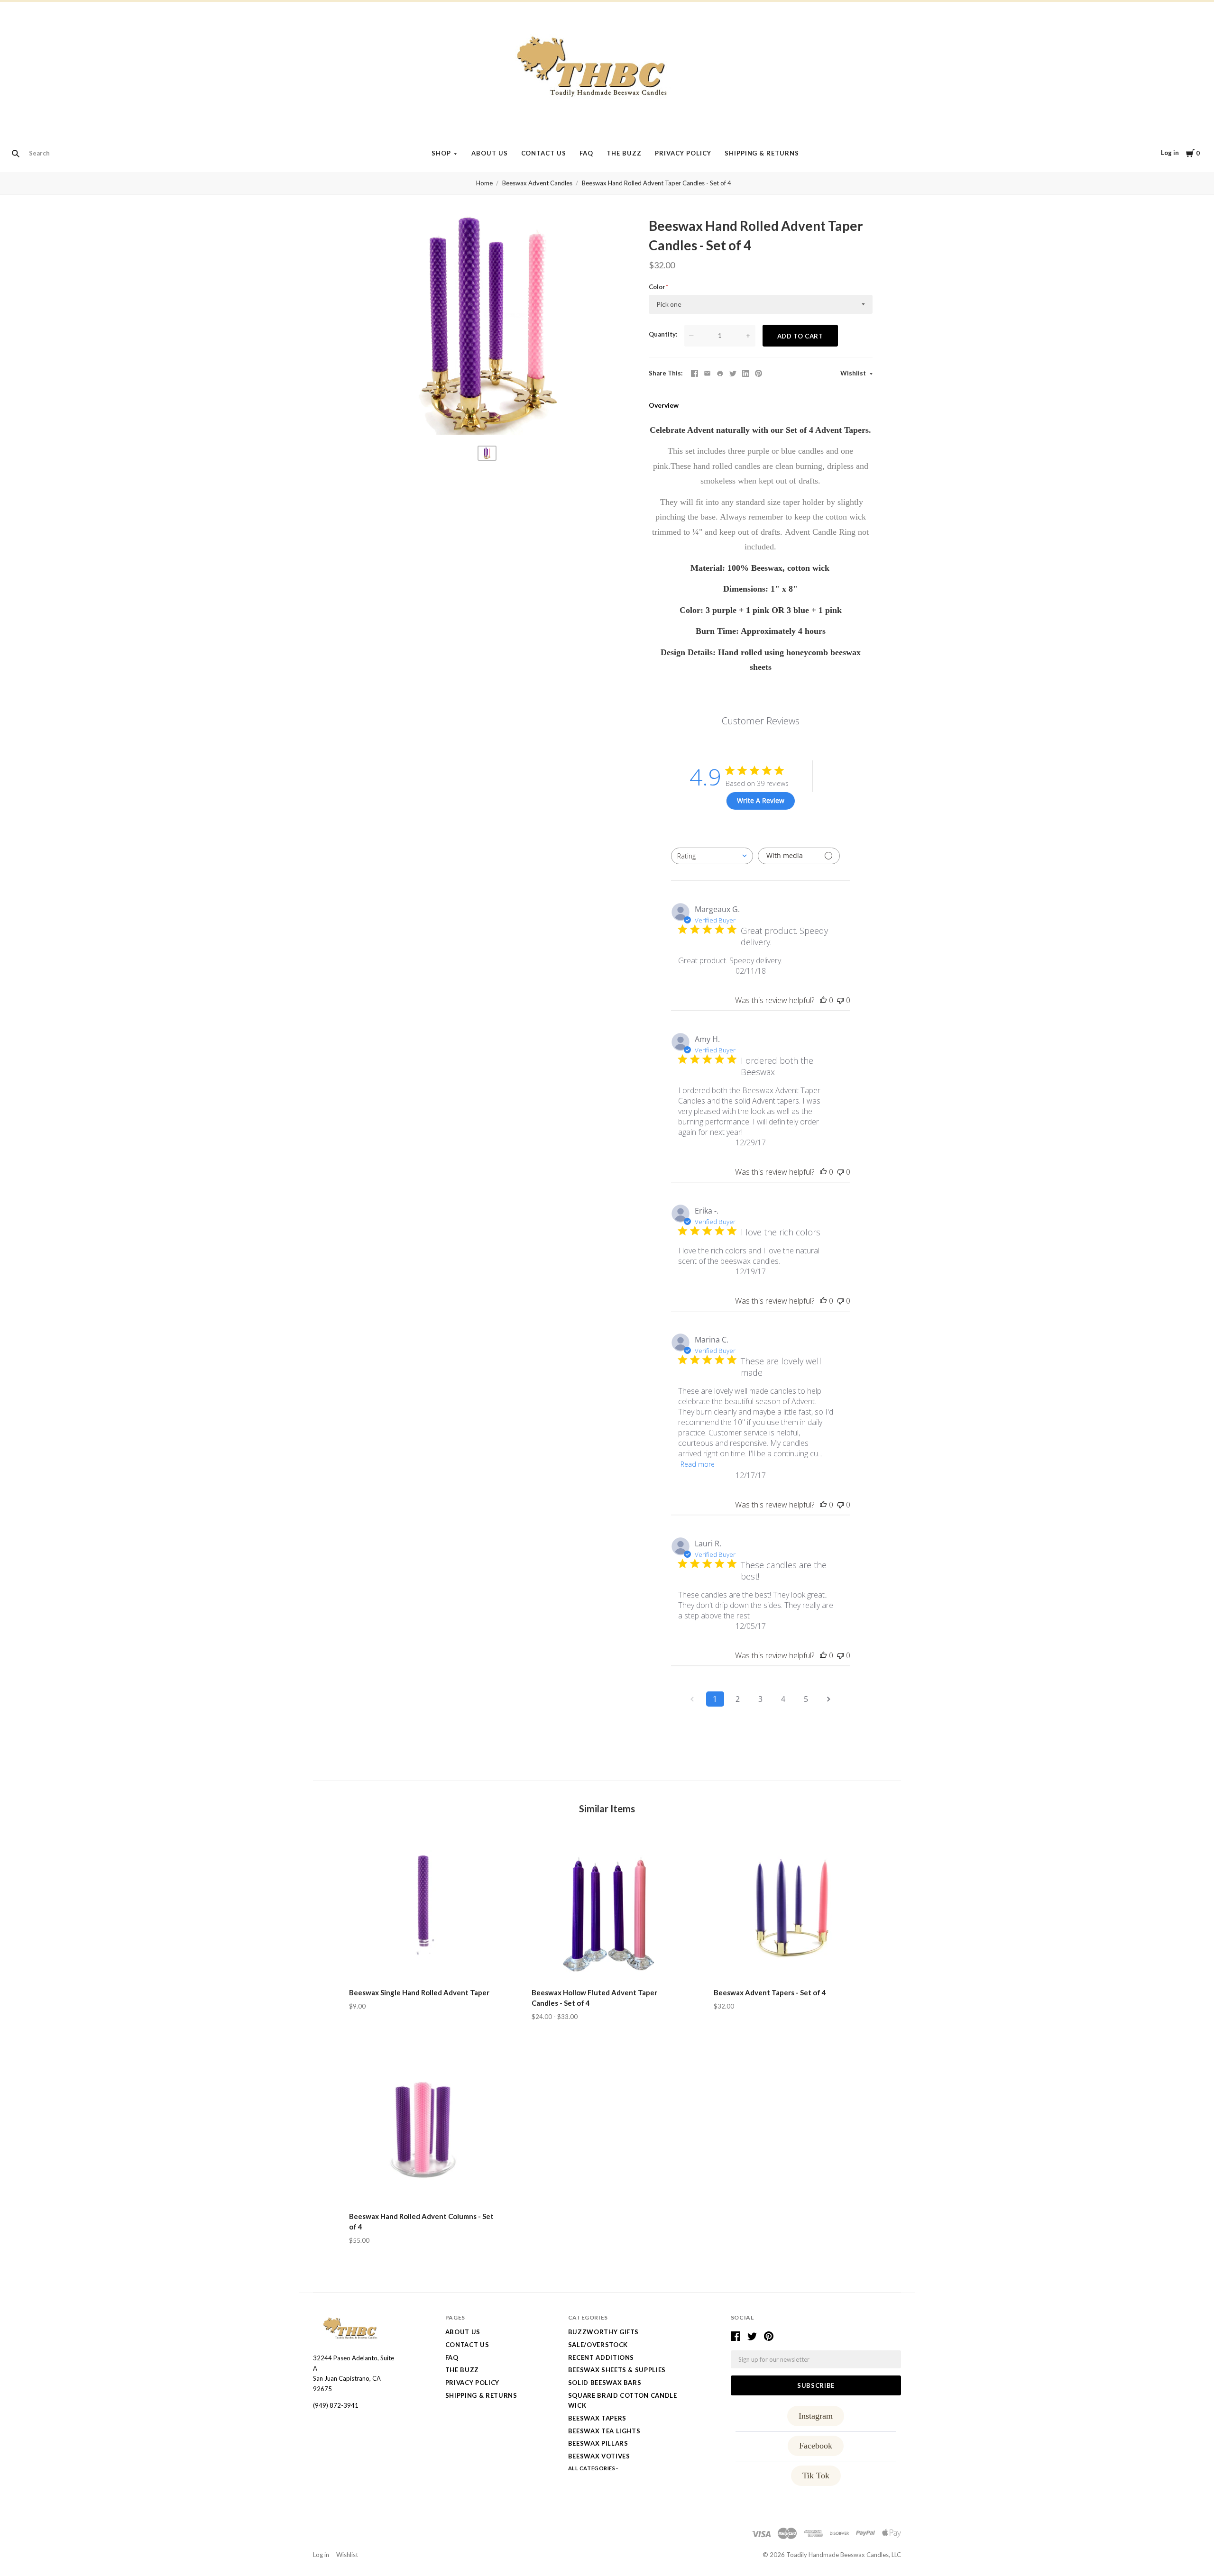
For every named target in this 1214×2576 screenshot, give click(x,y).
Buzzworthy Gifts (603, 2332)
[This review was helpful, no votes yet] (823, 1000)
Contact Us (544, 153)
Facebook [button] (816, 2446)
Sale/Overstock (598, 2345)
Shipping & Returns (762, 153)
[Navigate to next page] (829, 1699)
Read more (698, 1464)
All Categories (592, 2468)
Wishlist (854, 373)
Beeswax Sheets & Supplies (617, 2370)
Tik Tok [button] (816, 2476)
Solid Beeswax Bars (605, 2383)
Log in (1170, 153)
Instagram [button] (816, 2416)
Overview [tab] (664, 405)
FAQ (586, 153)
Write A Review (761, 800)
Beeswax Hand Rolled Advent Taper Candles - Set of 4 (657, 183)
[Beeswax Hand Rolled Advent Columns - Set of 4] (425, 2130)
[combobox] (712, 856)
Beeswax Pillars (598, 2443)
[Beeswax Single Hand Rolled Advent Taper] (425, 1906)
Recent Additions (601, 2357)
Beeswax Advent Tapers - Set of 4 (770, 1992)
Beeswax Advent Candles (537, 183)
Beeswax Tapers (597, 2418)
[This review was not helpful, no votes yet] (840, 1000)
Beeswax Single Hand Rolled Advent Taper (419, 1992)
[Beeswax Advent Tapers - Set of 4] (789, 1906)
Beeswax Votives (599, 2456)
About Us (490, 153)
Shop (441, 153)
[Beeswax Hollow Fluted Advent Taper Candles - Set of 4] (607, 1906)
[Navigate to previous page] (692, 1699)
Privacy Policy (683, 153)
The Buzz (624, 153)
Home (484, 183)
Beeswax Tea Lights (604, 2431)
